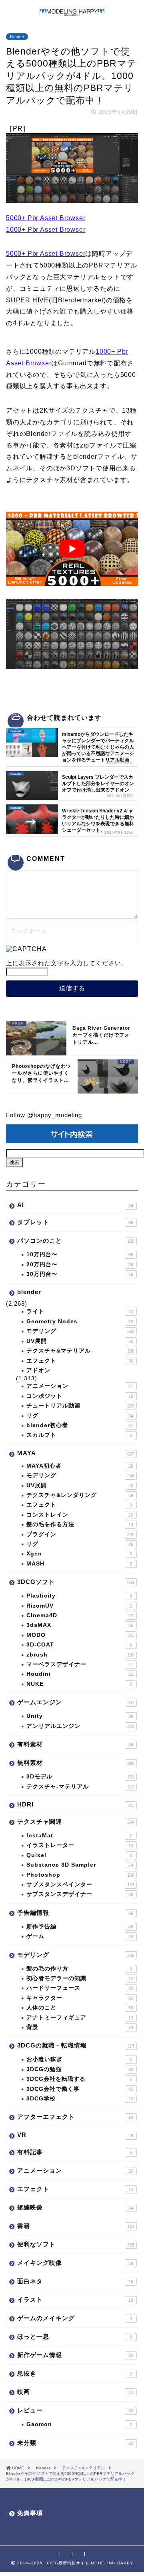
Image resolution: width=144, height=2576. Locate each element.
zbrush (80, 1655)
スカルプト (79, 1435)
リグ (80, 1416)
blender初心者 (80, 1425)
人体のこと (80, 2008)
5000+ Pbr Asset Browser (46, 218)
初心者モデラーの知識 (80, 1978)
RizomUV (79, 1606)
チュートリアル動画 (80, 1406)
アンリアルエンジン (80, 1726)
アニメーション (80, 1386)
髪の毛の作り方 (79, 1969)
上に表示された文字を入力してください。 (67, 963)
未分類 (75, 2443)
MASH (79, 1564)
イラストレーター (80, 1845)
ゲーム (80, 1936)
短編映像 (75, 2207)
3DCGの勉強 (80, 2069)
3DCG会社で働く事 (80, 2089)
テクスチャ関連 (76, 1822)
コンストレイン (80, 1515)
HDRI (75, 1804)
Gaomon (79, 2424)
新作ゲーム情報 (75, 2355)
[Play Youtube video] (72, 549)
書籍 (76, 2226)
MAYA (76, 1453)
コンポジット (80, 1396)
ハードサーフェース (80, 1988)
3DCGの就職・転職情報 (76, 2045)
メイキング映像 (75, 2263)
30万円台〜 (80, 1274)
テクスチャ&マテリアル (80, 1351)
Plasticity (79, 1596)
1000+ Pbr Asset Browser (46, 230)
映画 (75, 2392)
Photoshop (80, 1875)
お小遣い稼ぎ (79, 2059)
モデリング (80, 1331)
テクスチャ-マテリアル (80, 1787)
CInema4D (80, 1615)
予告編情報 (75, 1913)
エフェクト (80, 1361)
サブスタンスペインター (80, 1884)
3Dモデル (80, 1777)
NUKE (79, 1684)
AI (75, 1205)
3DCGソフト (76, 1582)
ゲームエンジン (76, 1702)
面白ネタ (75, 2281)
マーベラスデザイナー (80, 1664)
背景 (80, 2027)
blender (17, 37)
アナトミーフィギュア (80, 2018)
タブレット (75, 1222)
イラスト (75, 2300)
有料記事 (75, 2152)
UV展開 (80, 1341)
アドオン (38, 1370)
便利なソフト (76, 2244)
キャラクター (80, 1998)
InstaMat (79, 1836)
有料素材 (75, 1744)
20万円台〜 (80, 1265)
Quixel (79, 1855)
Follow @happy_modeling (44, 1115)
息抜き (75, 2373)
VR (75, 2135)
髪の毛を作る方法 (80, 1524)
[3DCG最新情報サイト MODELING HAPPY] (72, 12)
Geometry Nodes (80, 1321)
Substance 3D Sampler (80, 1865)
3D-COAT (79, 1645)
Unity (80, 1716)
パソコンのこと (76, 1240)
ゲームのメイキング (75, 2318)
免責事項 (30, 2513)
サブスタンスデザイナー (80, 1894)
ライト (80, 1311)
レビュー (75, 2410)
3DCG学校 (80, 2099)
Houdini (80, 1674)
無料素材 (76, 1763)
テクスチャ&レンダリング (80, 1495)
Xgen (79, 1554)
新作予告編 (80, 1927)
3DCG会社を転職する (79, 2079)
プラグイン (80, 1534)
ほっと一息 (75, 2336)
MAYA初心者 (80, 1466)
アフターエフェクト (75, 2117)
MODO (80, 1635)
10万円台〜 (80, 1255)
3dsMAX (80, 1625)
